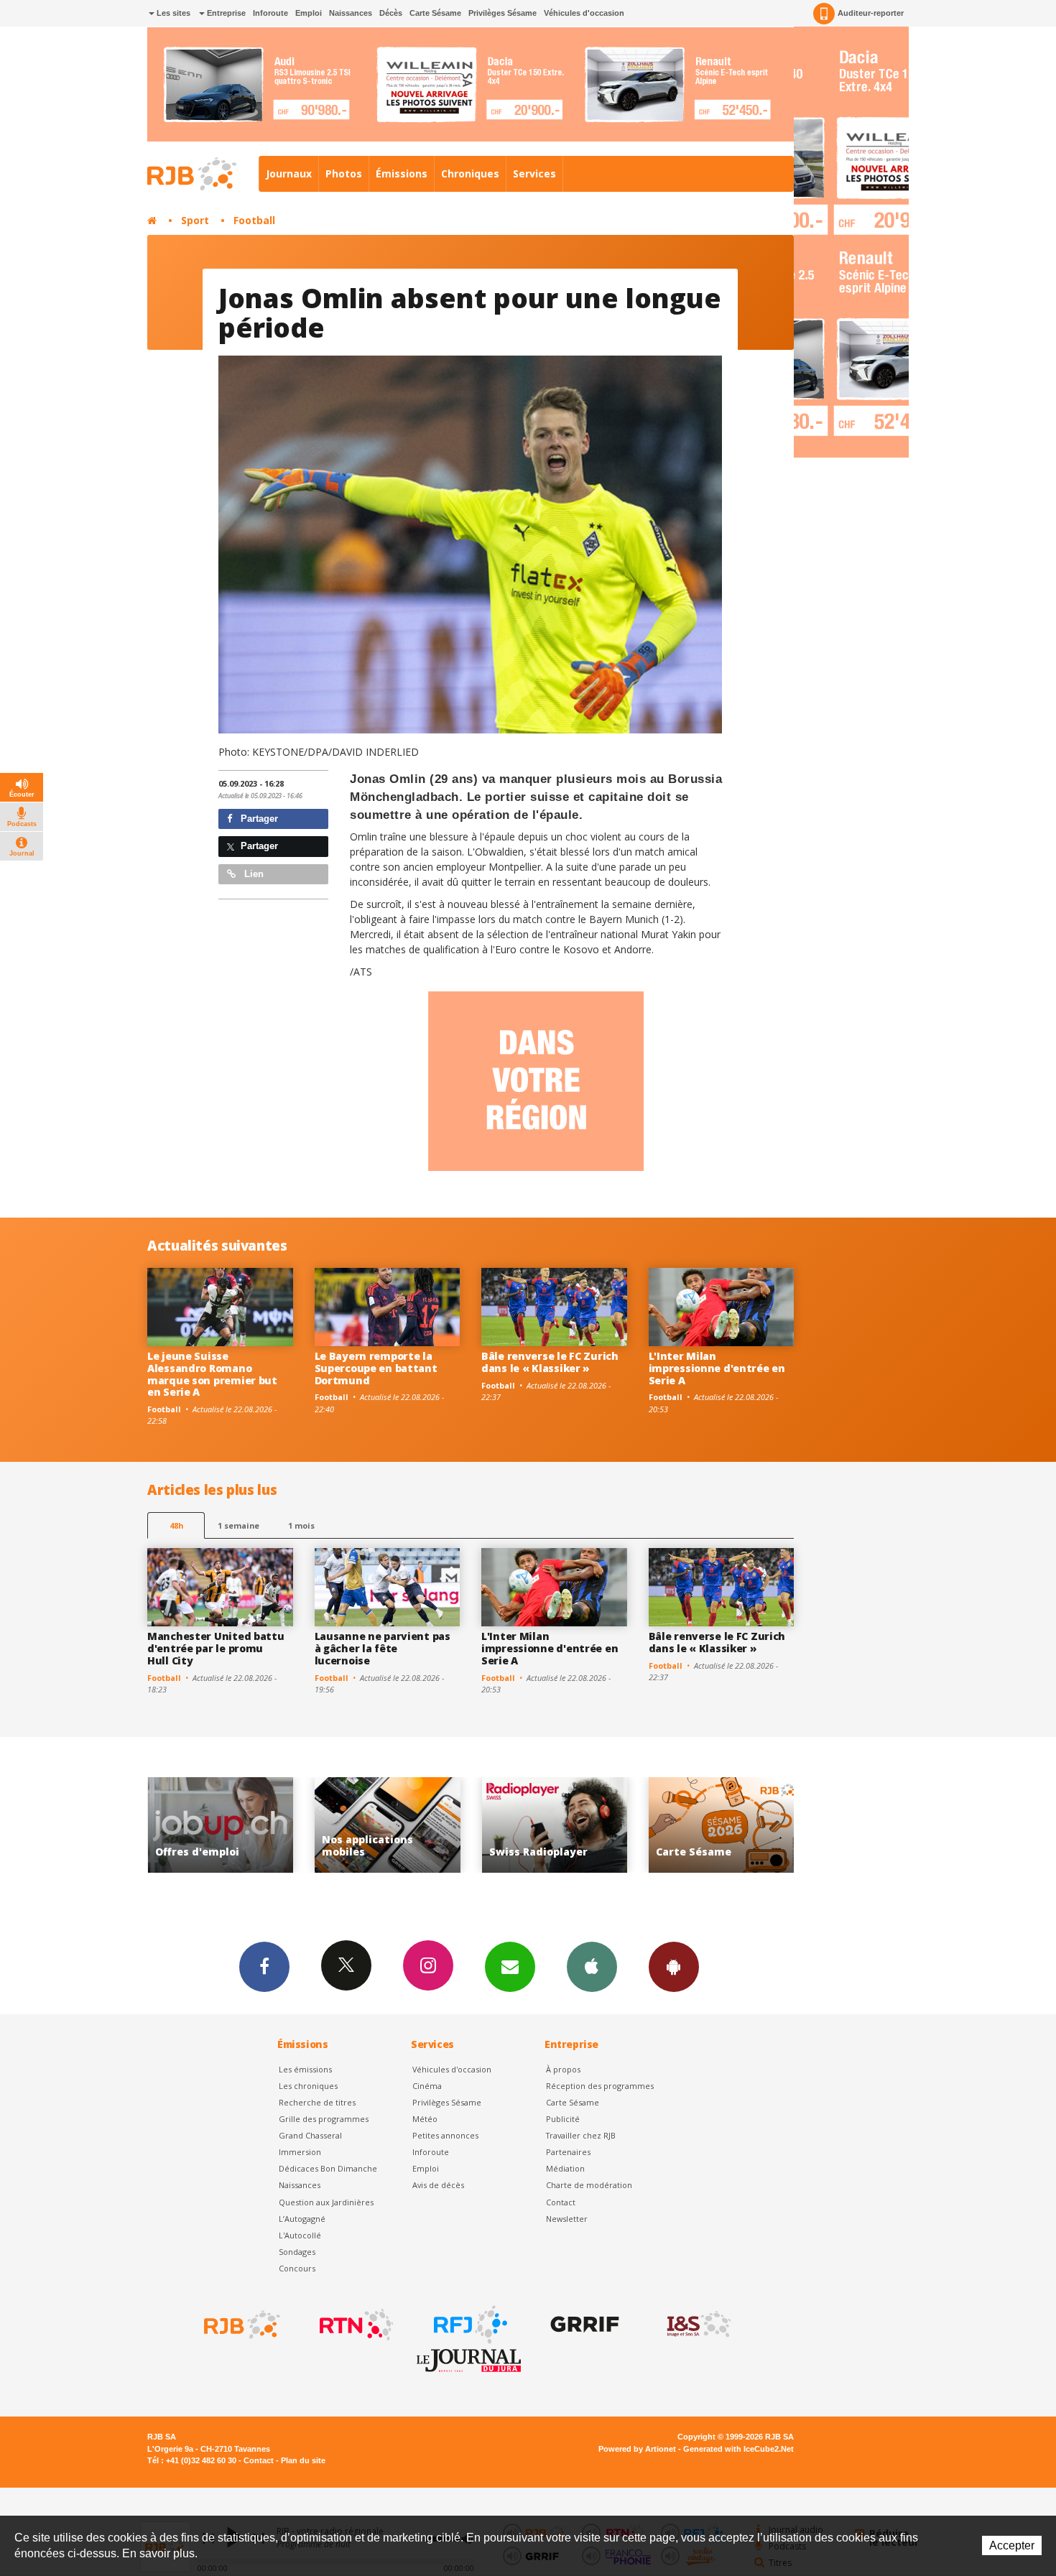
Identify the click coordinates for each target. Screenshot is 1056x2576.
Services (534, 173)
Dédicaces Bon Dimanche (328, 2168)
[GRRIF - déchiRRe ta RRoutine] (583, 2325)
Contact (561, 2202)
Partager (258, 819)
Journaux (289, 173)
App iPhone (592, 1967)
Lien (253, 874)
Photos (344, 173)
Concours (297, 2268)
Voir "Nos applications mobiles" (221, 1825)
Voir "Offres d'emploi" (722, 1825)
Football (254, 220)
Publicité (563, 2119)
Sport (195, 220)
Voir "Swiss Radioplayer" (388, 1825)
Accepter (1012, 2545)
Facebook (264, 1967)
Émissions (402, 173)
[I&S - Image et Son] (698, 2325)
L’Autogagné (302, 2219)
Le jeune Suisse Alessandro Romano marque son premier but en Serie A (212, 1374)
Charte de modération (589, 2185)
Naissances (351, 13)
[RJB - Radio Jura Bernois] (241, 2325)
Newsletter (567, 2219)
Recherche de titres (317, 2102)
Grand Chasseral (310, 2135)
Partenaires (568, 2152)
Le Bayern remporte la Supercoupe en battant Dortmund (376, 1368)
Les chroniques (308, 2086)
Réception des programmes (600, 2086)
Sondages (297, 2252)
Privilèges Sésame (502, 13)
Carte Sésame (435, 13)
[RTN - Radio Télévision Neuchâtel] (355, 2325)
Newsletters (510, 1967)
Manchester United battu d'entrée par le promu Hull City (216, 1648)
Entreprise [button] (225, 13)
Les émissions (305, 2069)
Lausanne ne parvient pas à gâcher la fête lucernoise (383, 1648)
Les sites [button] (172, 13)
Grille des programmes (324, 2119)
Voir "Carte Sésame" (555, 1825)
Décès (391, 13)
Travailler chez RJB (581, 2135)
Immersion (300, 2152)
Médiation (565, 2168)
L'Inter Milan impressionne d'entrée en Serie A (717, 1368)
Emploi (309, 13)
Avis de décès (438, 2185)
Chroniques (470, 173)
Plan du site (303, 2460)
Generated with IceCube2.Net (738, 2449)
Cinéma (427, 2086)
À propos (563, 2069)
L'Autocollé (300, 2235)
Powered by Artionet (637, 2449)
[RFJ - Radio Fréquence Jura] (469, 2325)
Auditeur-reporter (871, 13)
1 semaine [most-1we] (238, 1525)
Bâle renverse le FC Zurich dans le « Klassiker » (550, 1362)
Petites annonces (445, 2135)
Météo (425, 2119)
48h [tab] (176, 1525)
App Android (674, 1967)
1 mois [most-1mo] (301, 1525)
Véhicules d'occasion (584, 13)
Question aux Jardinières (326, 2202)
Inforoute (270, 13)
